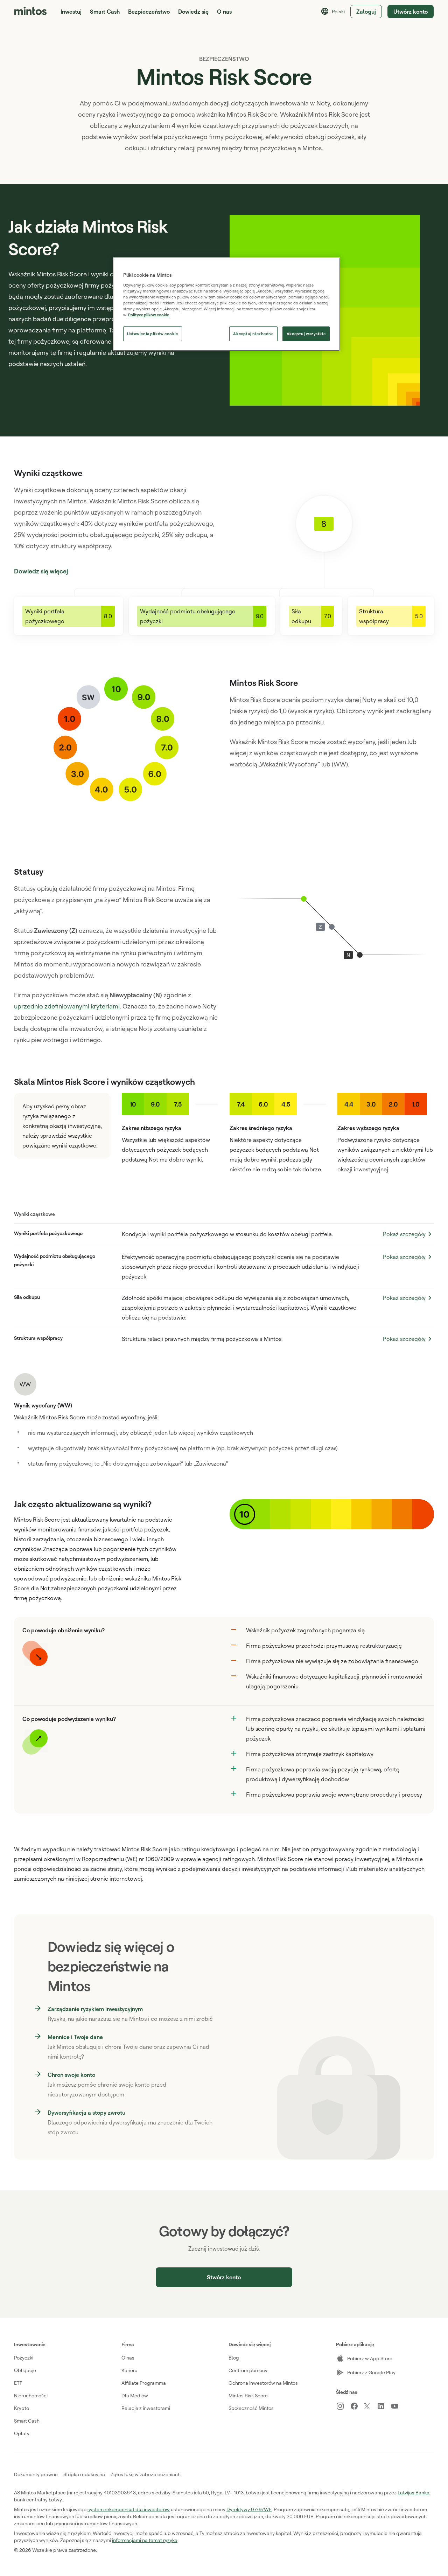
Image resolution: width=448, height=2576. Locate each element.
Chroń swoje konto (71, 2075)
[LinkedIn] (384, 2406)
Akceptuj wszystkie (306, 334)
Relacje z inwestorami (146, 2408)
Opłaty (22, 2433)
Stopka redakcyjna (84, 2474)
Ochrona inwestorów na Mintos (263, 2383)
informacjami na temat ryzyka (145, 2540)
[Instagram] (343, 2406)
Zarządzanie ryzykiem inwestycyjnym (95, 2009)
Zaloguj (366, 12)
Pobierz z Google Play (371, 2372)
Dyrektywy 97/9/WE (249, 2509)
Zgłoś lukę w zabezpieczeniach (146, 2474)
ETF (18, 2383)
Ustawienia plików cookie (153, 334)
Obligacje (25, 2370)
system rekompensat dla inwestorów (129, 2509)
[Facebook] (357, 2406)
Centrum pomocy (248, 2370)
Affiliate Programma (144, 2383)
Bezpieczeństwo (149, 12)
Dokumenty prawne (36, 2474)
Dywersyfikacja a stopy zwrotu (86, 2113)
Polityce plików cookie (149, 315)
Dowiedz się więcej (41, 571)
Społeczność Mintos (251, 2408)
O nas (128, 2358)
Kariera (129, 2370)
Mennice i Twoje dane (75, 2037)
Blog (234, 2358)
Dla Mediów (135, 2395)
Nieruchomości (31, 2395)
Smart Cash (105, 12)
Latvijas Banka (414, 2492)
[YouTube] (398, 2406)
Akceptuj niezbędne (253, 334)
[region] (226, 304)
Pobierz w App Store (370, 2358)
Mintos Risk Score (248, 2395)
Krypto (22, 2408)
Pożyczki (24, 2358)
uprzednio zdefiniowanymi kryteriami (67, 1006)
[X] (370, 2407)
